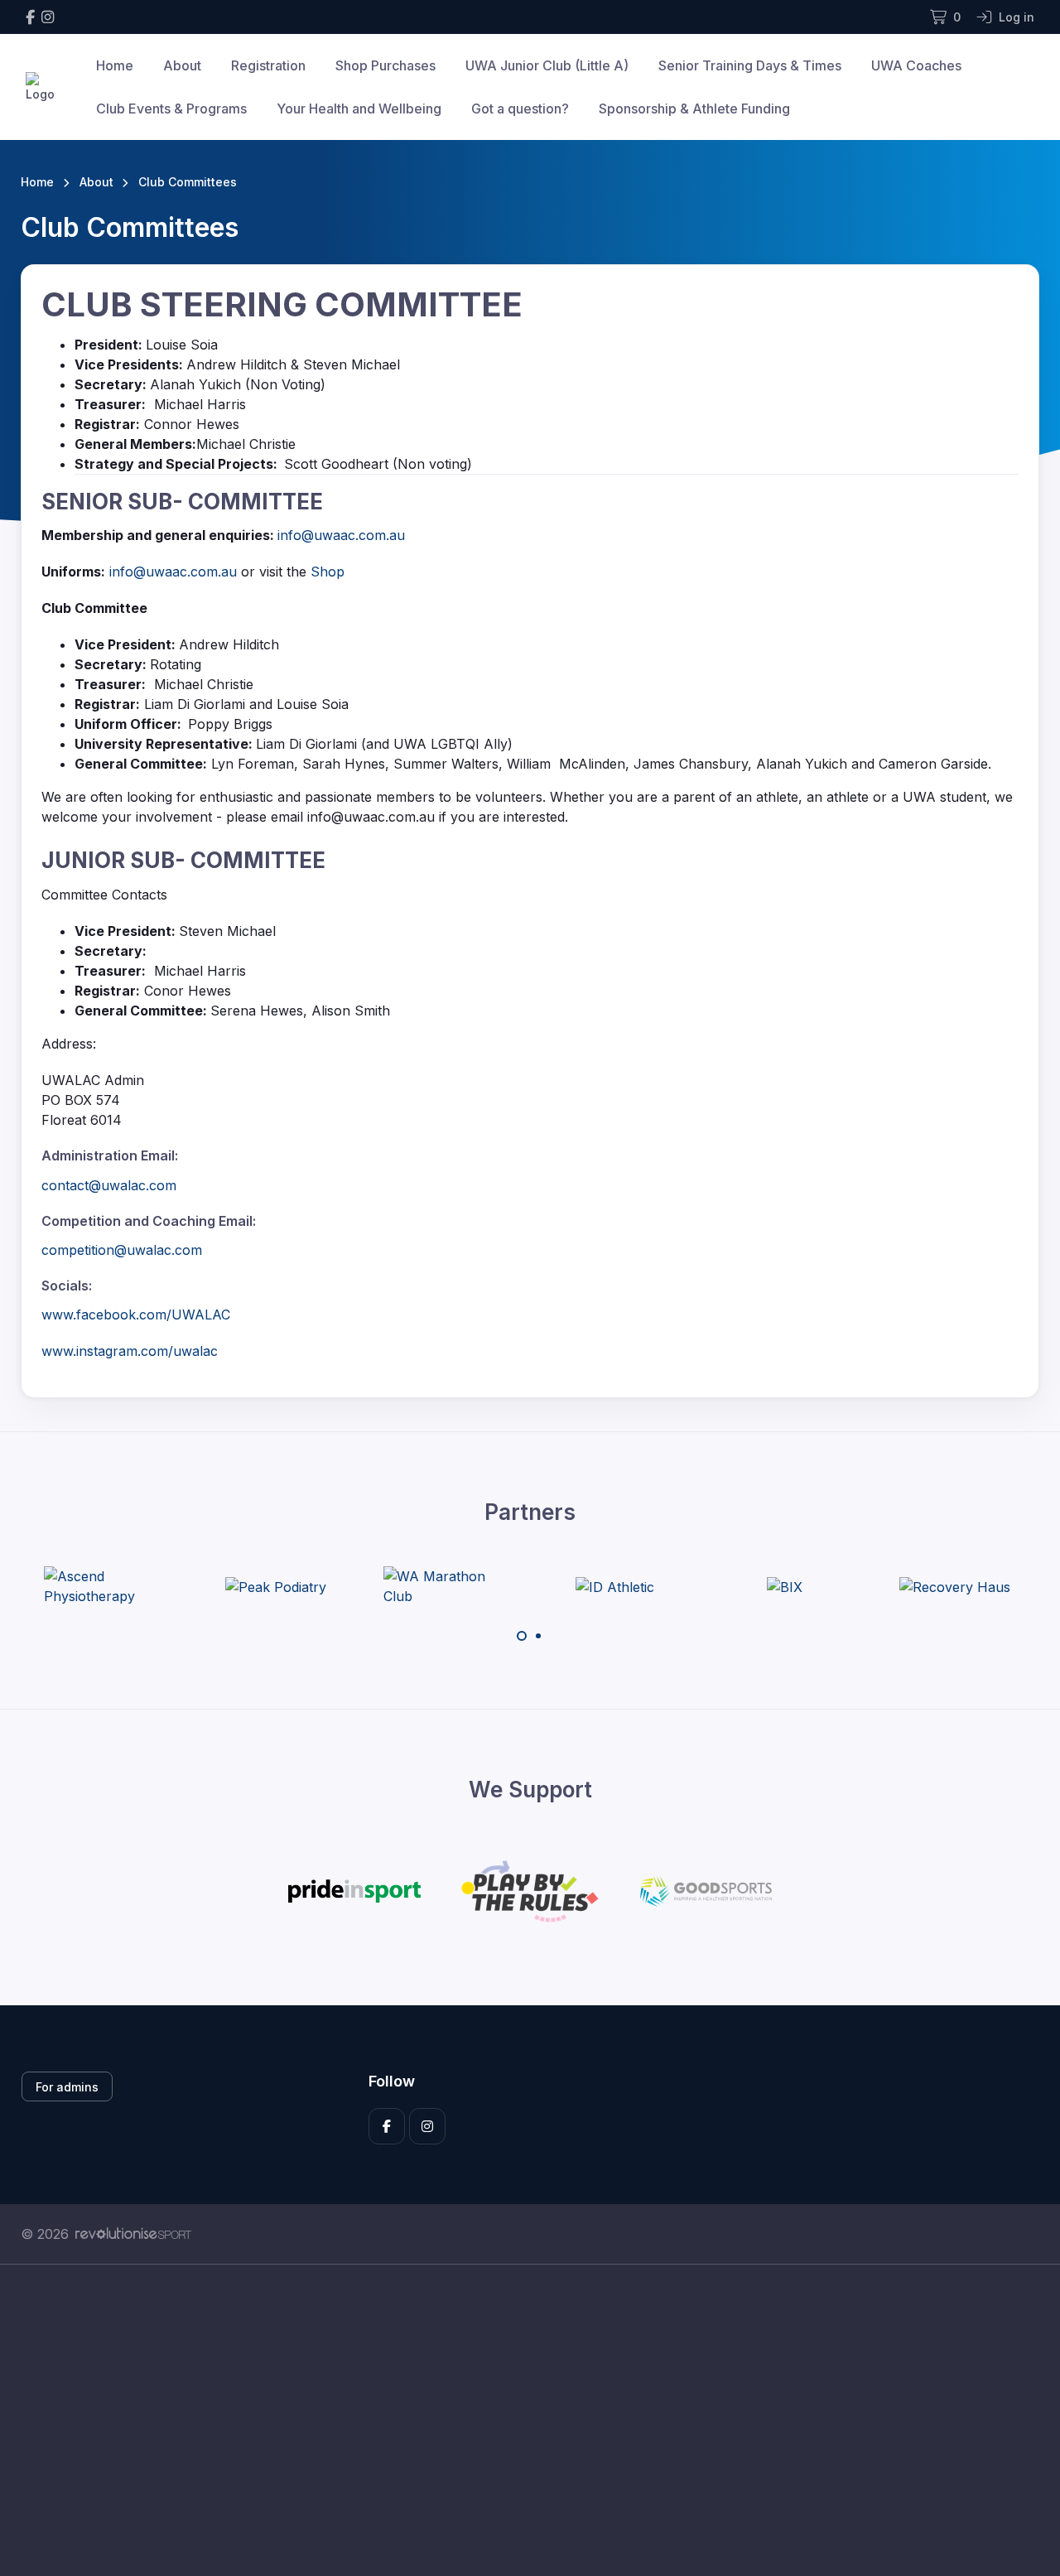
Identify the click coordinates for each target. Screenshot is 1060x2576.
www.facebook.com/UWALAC (136, 1315)
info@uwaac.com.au (341, 535)
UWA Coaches (916, 65)
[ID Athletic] (615, 1586)
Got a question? (520, 109)
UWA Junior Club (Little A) (547, 65)
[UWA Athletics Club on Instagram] (48, 17)
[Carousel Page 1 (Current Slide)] (522, 1636)
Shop (328, 572)
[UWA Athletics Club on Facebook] (30, 17)
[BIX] (785, 1586)
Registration (268, 65)
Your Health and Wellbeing (359, 109)
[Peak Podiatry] (276, 1586)
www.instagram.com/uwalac (130, 1351)
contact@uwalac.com (109, 1185)
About (182, 65)
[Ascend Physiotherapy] (106, 1586)
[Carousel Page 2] (538, 1636)
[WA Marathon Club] (446, 1586)
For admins (67, 2087)
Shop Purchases (385, 65)
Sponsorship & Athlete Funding (694, 109)
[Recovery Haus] (955, 1586)
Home (115, 65)
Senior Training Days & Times (750, 65)
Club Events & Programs (171, 109)
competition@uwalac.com (122, 1250)
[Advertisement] (518, 2420)
